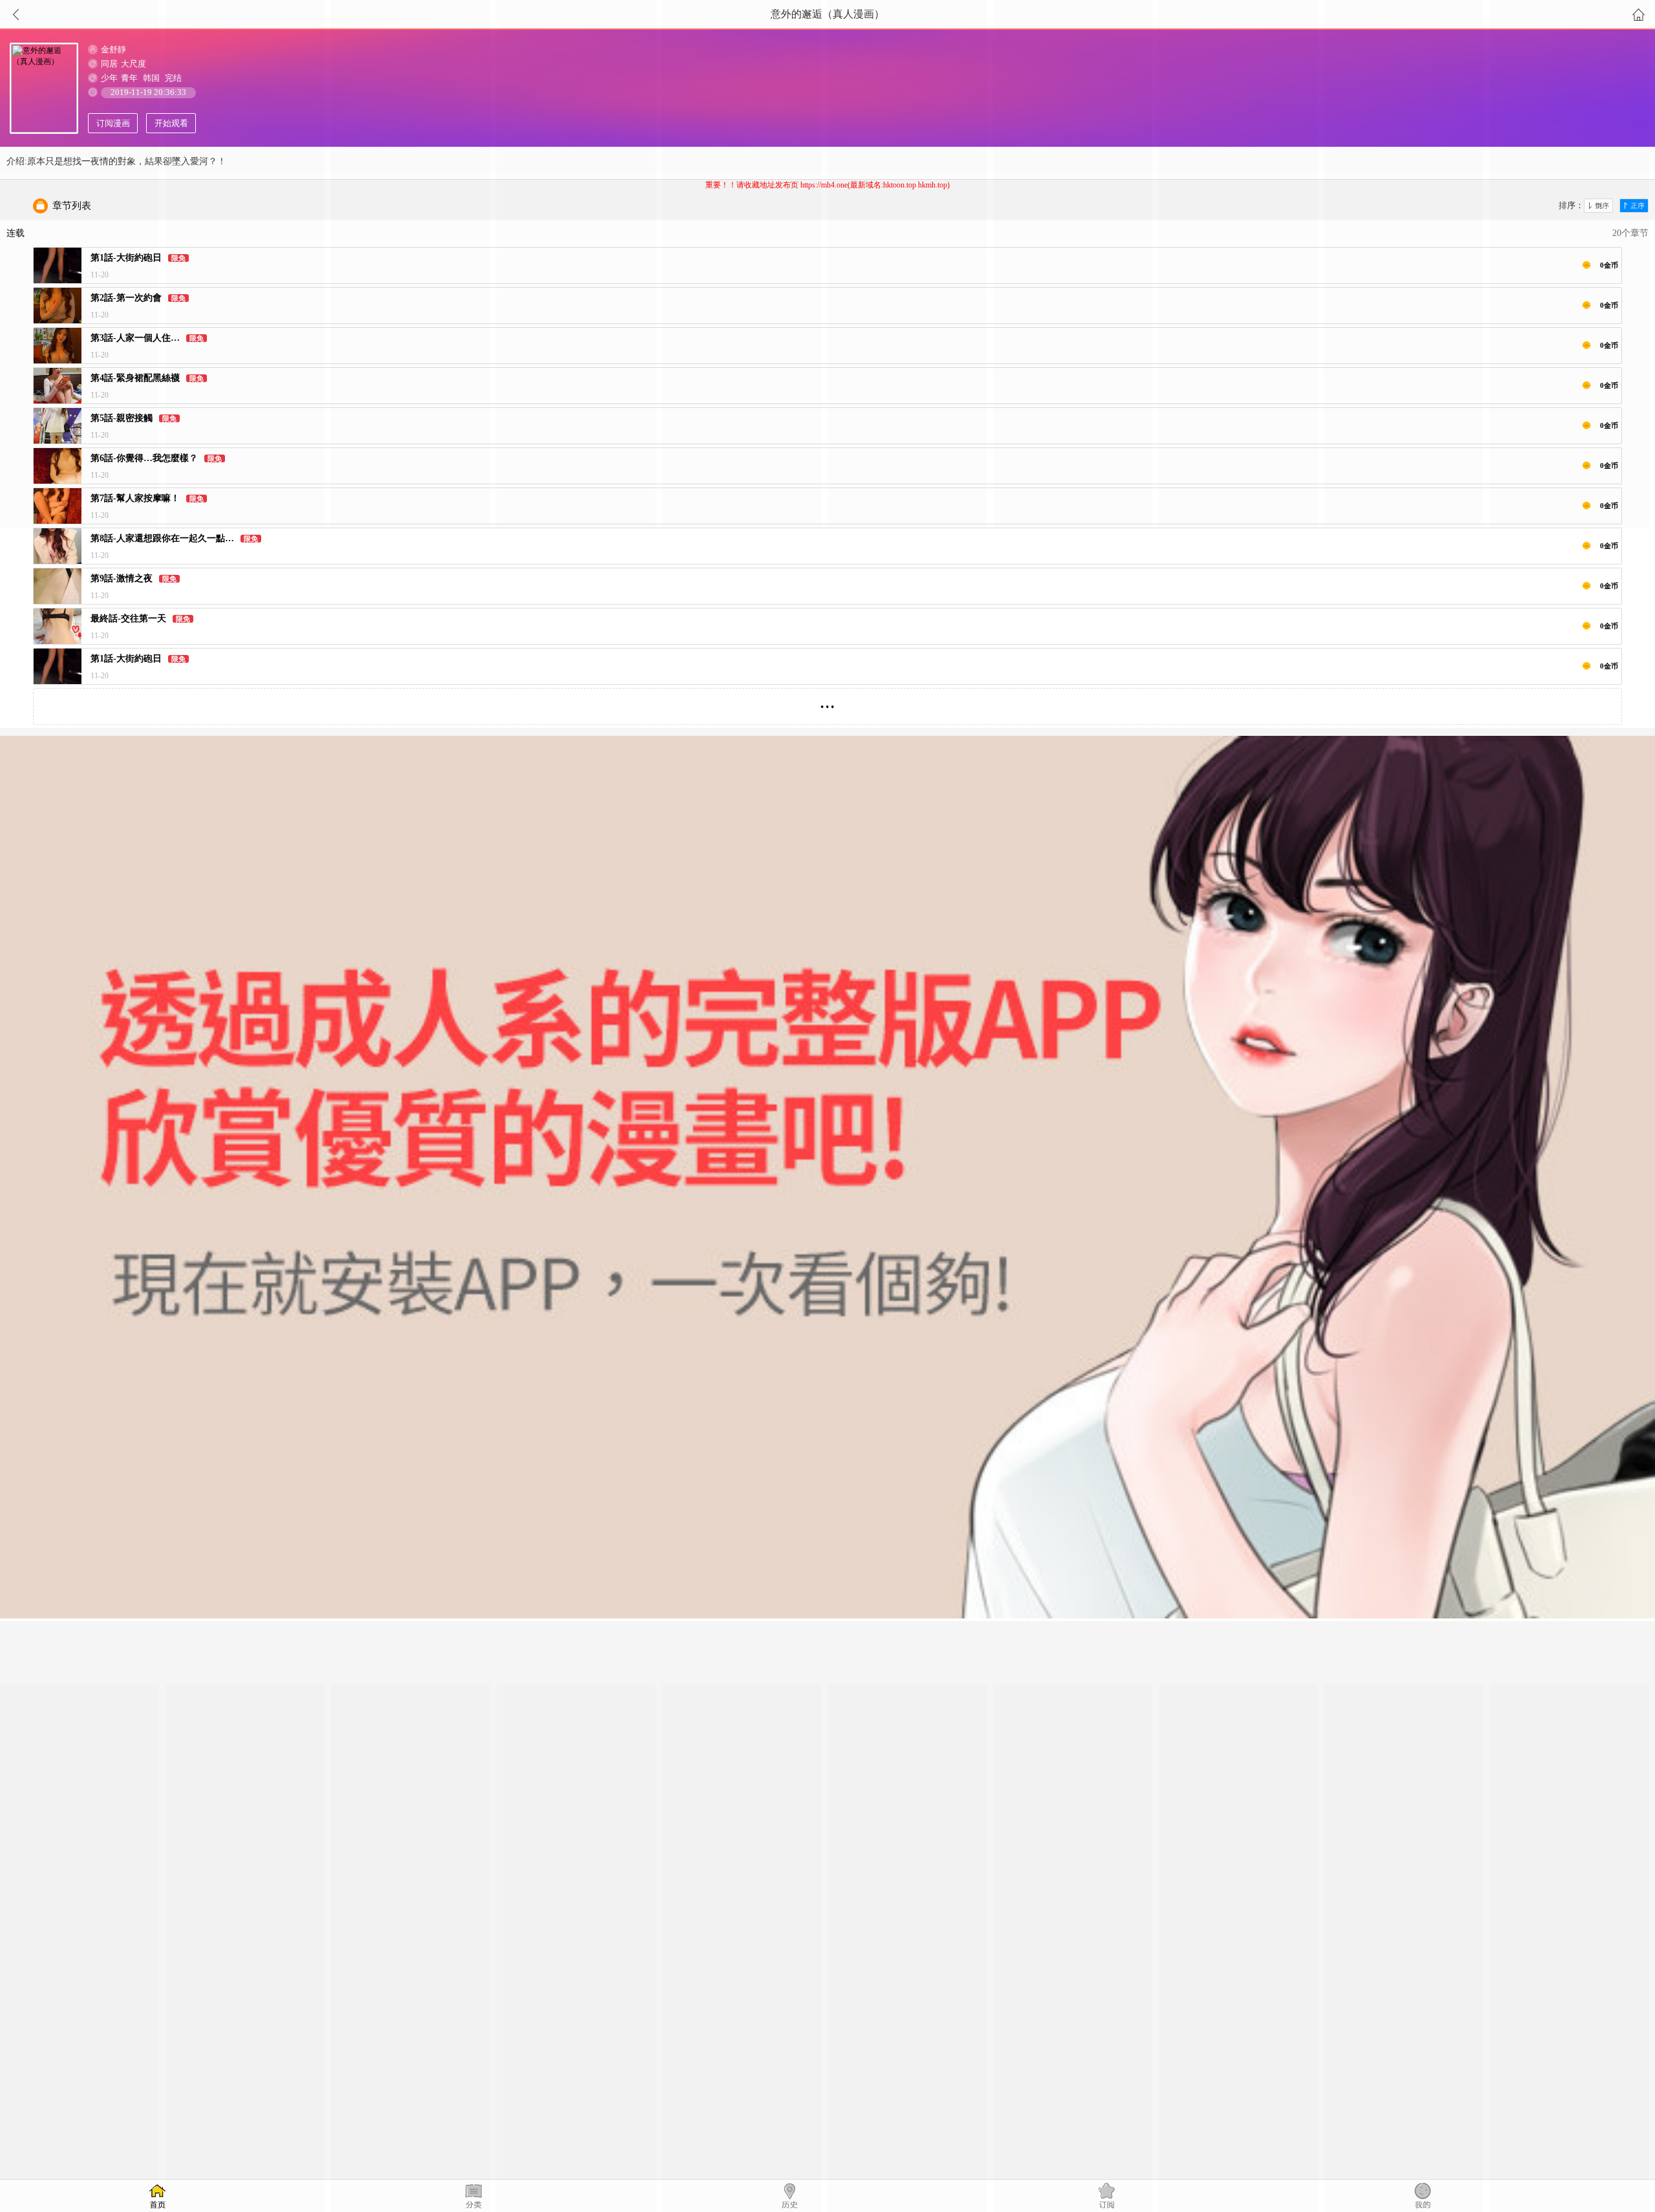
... (827, 701)
